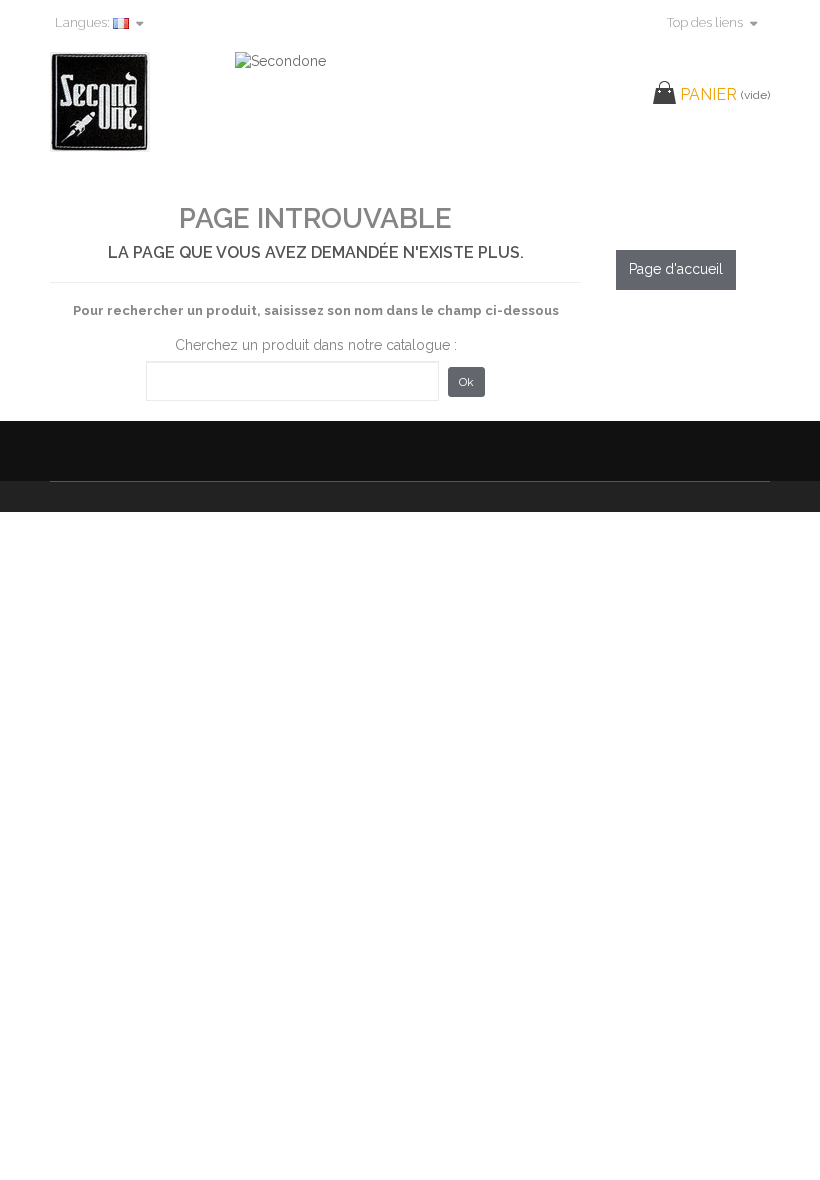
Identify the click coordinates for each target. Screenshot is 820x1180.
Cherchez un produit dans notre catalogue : (316, 345)
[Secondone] (132, 102)
